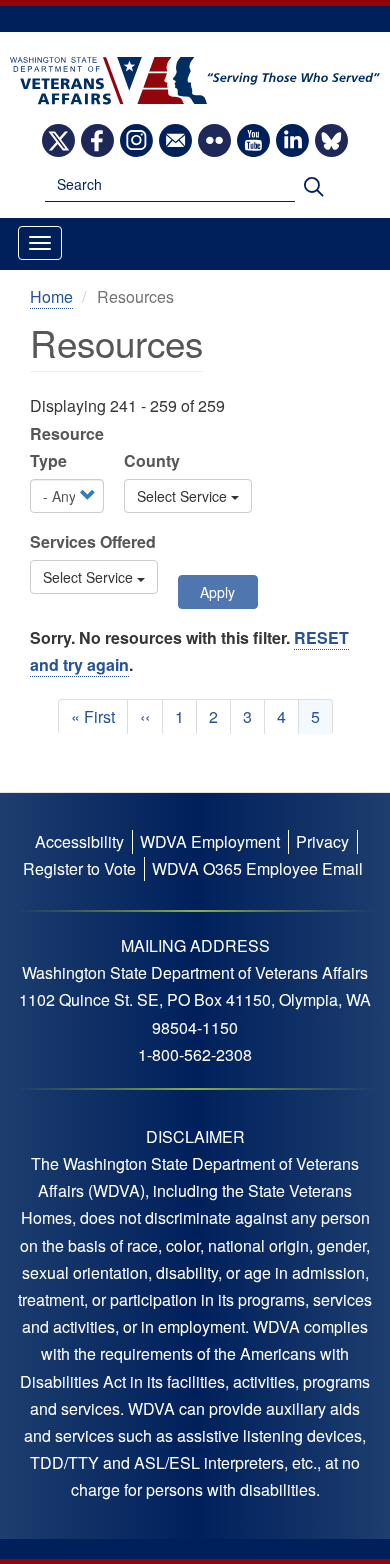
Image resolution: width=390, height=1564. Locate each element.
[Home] (195, 78)
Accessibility (79, 841)
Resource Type (67, 447)
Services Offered (93, 541)
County (152, 460)
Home (51, 296)
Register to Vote (79, 868)
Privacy (322, 841)
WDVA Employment (210, 841)
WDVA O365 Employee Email (257, 868)
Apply (217, 592)
